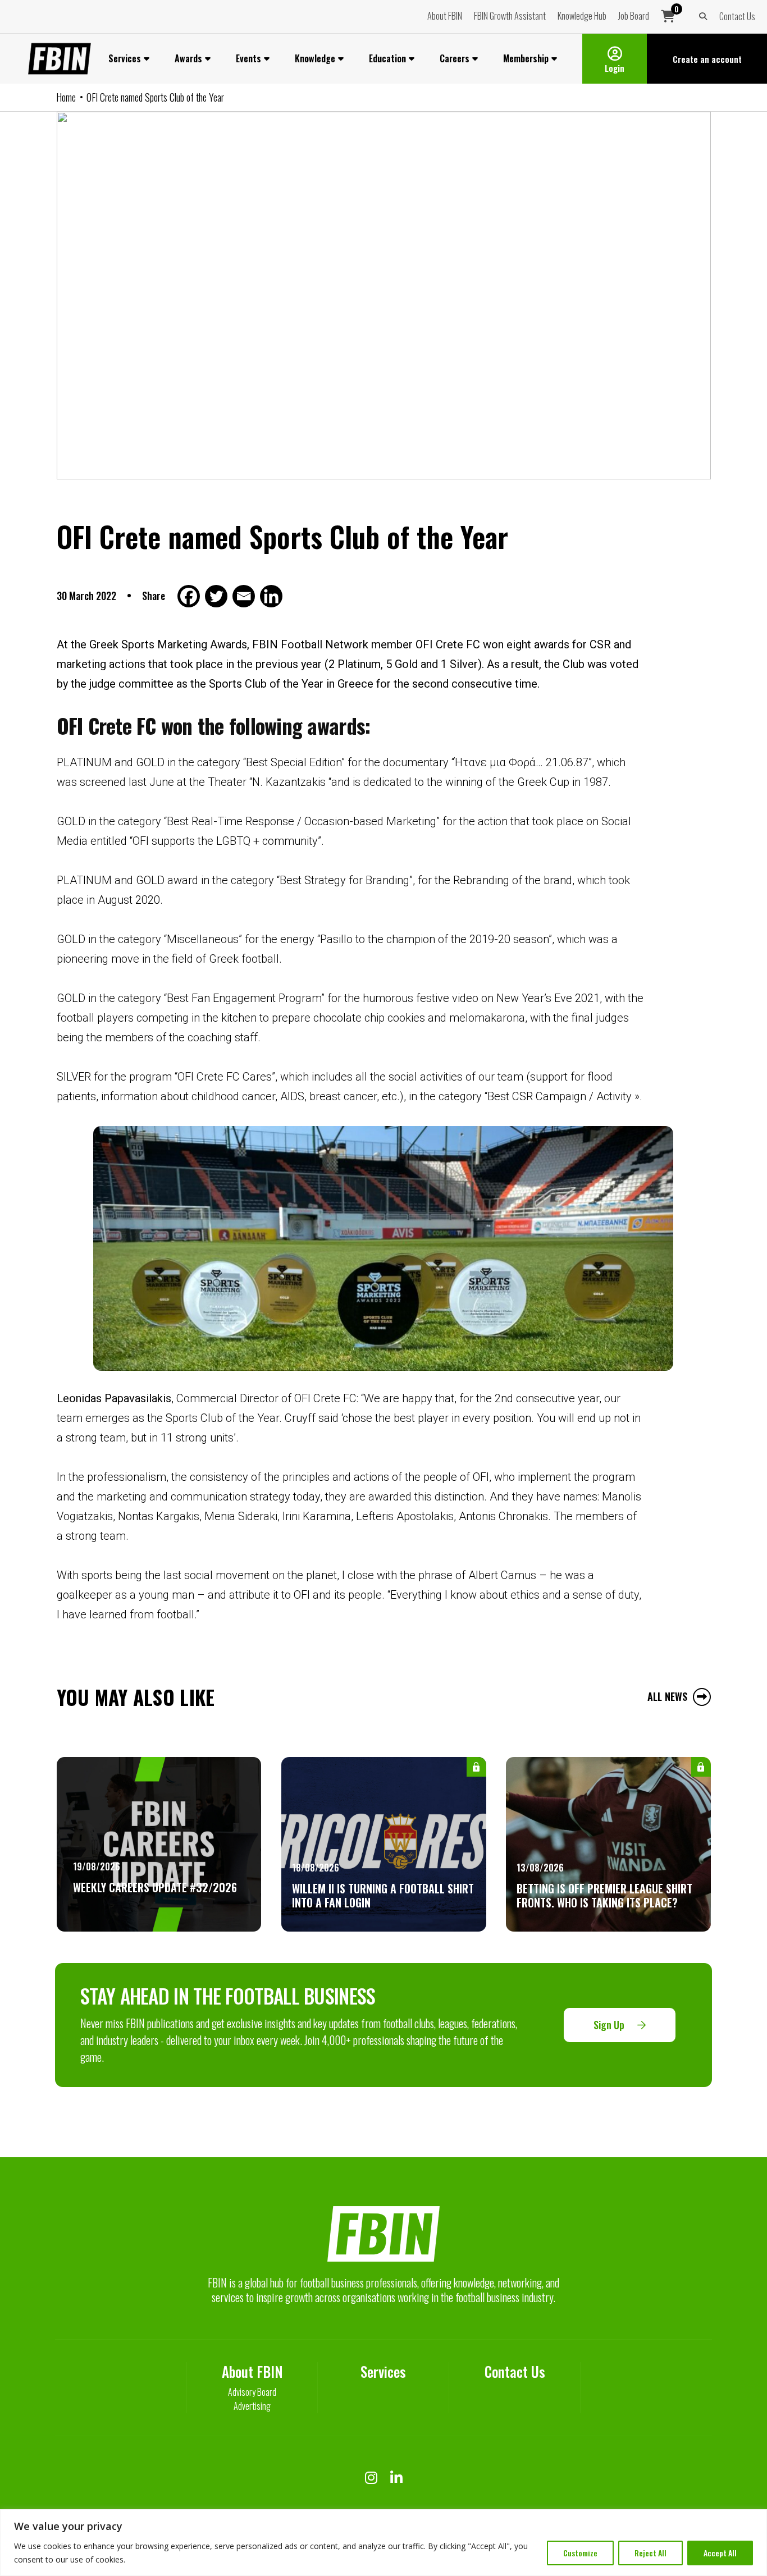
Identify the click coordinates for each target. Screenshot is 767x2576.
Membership (526, 58)
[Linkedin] (273, 596)
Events (248, 58)
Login (615, 68)
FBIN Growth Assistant (510, 16)
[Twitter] (218, 596)
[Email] (245, 596)
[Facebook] (190, 596)
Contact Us (737, 16)
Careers (455, 58)
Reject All (650, 2553)
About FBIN (445, 16)
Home (66, 97)
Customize (580, 2553)
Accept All (720, 2553)
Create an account (707, 59)
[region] (383, 2543)
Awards (188, 58)
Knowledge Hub (582, 16)
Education (387, 58)
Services (125, 58)
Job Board (634, 16)
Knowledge (315, 58)
